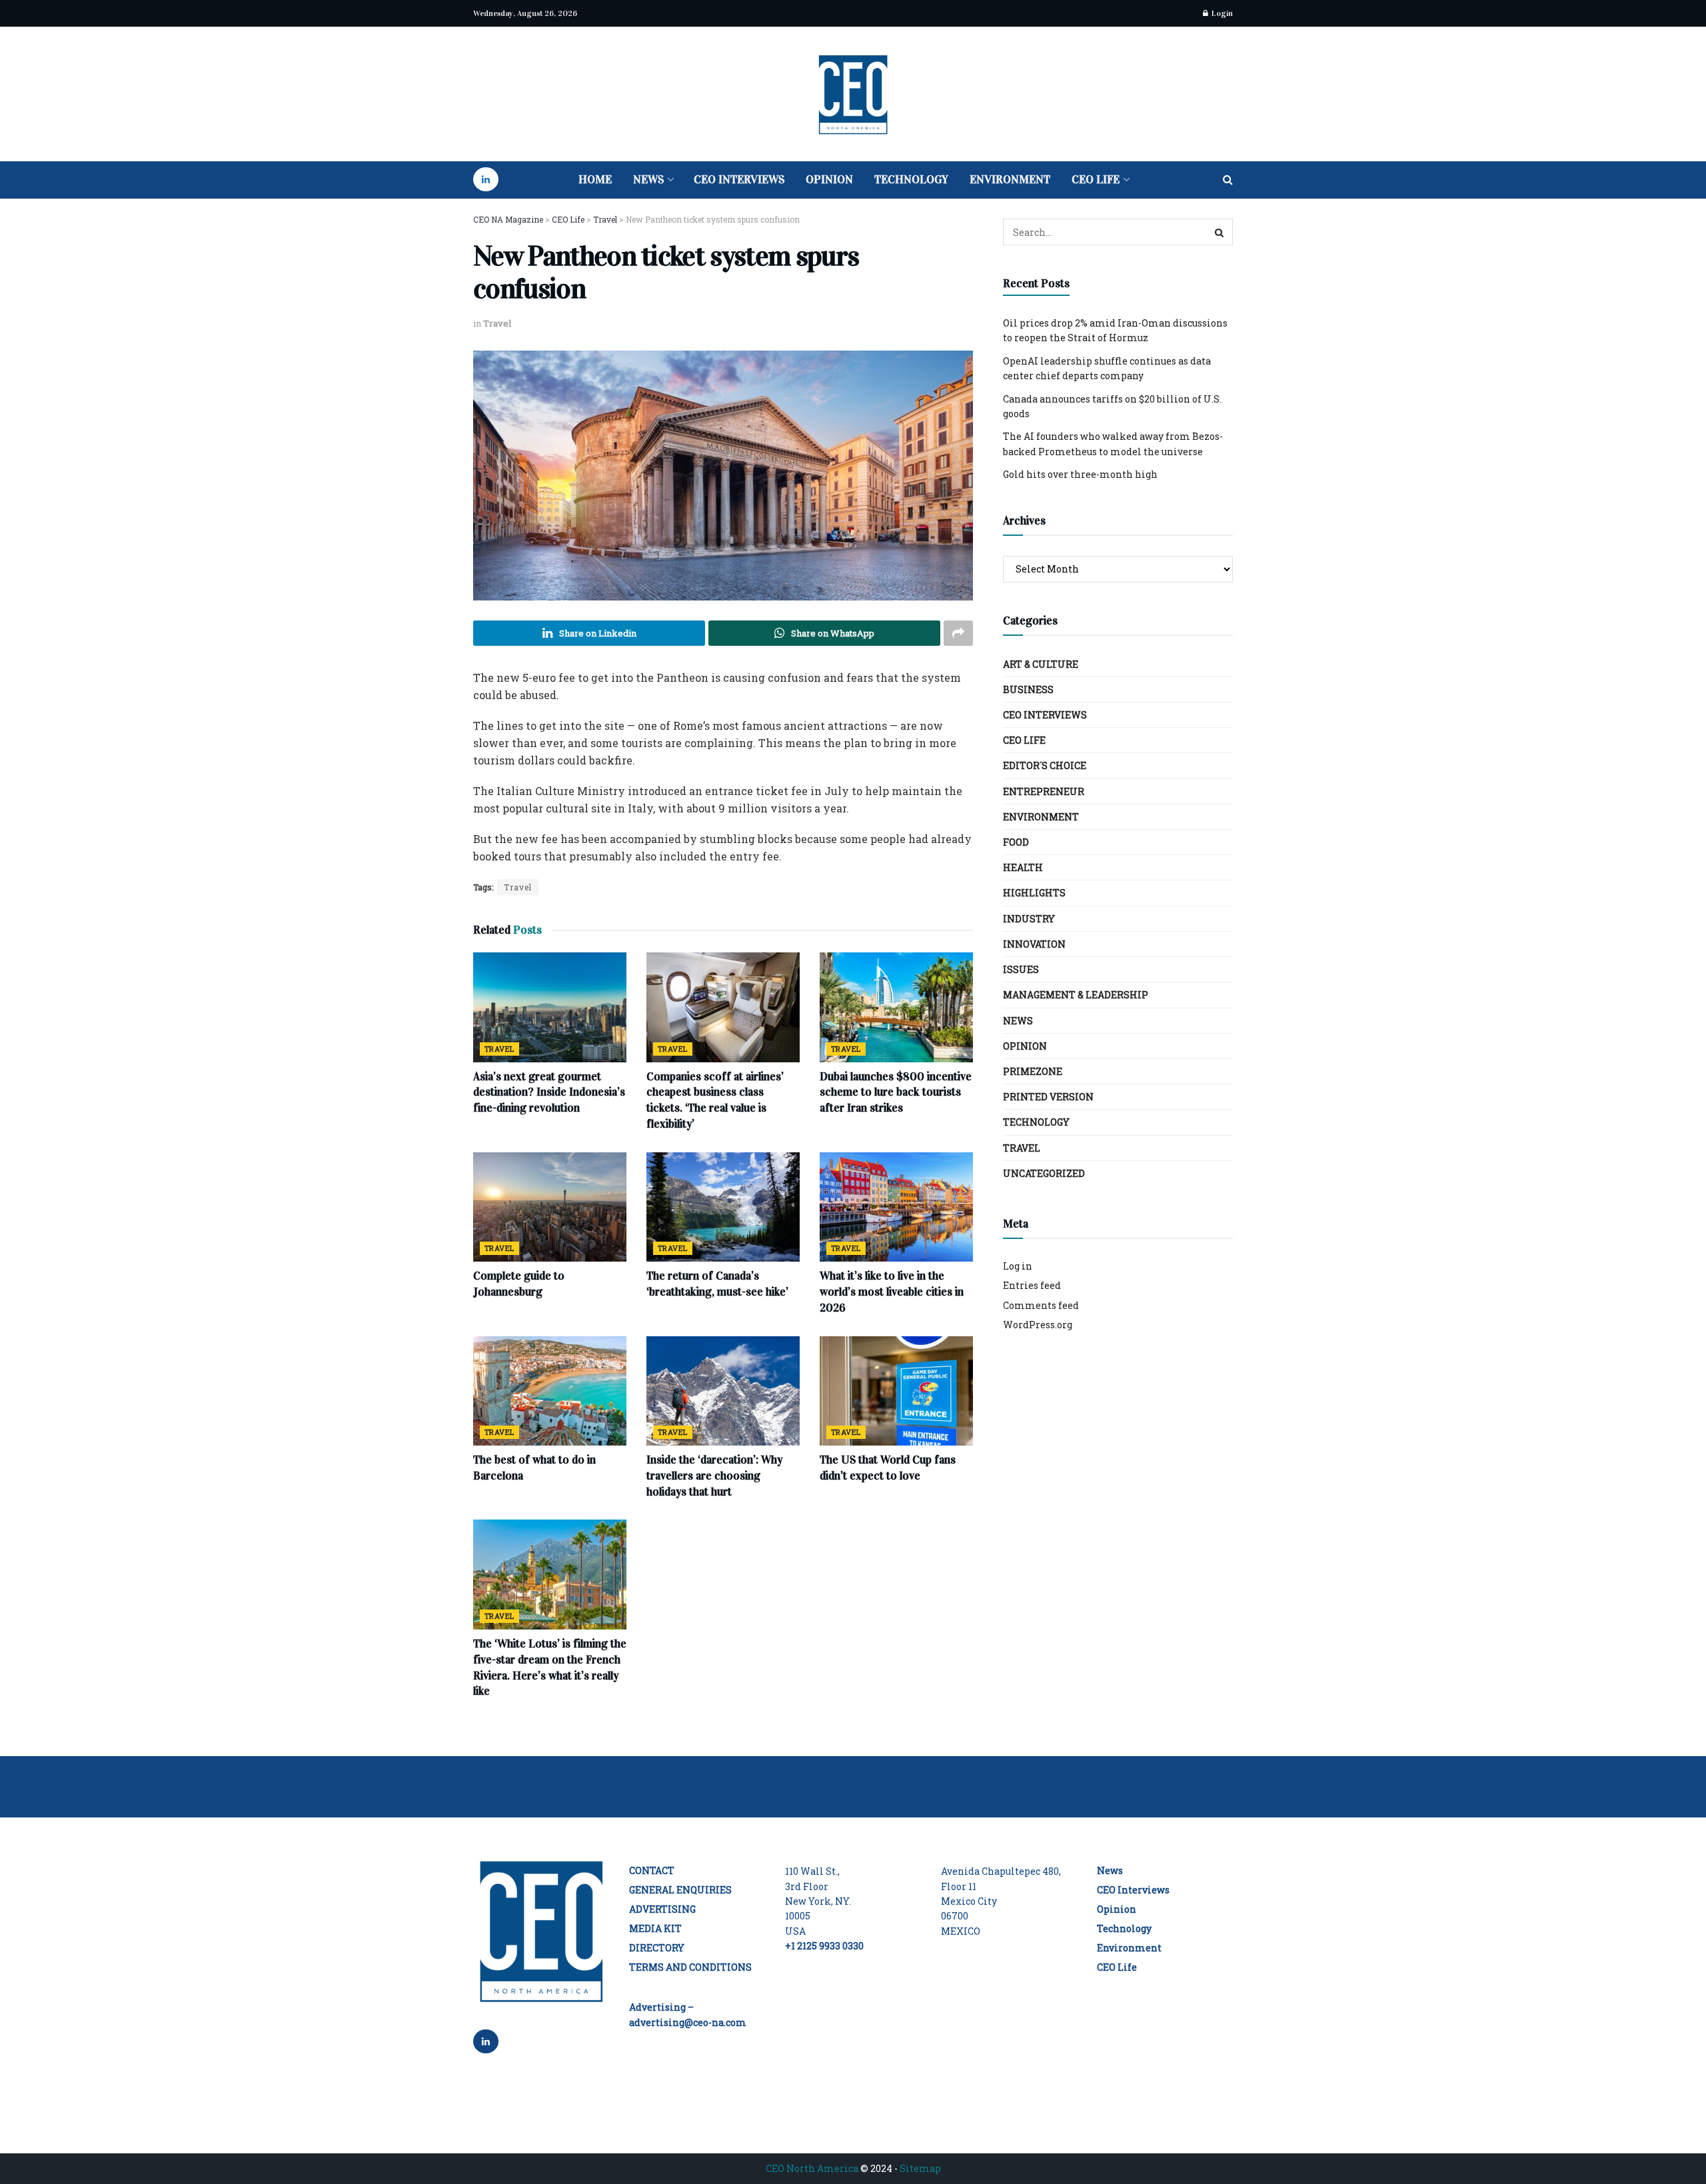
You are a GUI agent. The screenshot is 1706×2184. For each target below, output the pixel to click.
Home (595, 180)
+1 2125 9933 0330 (824, 1946)
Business (1028, 689)
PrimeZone (1033, 1071)
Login (1221, 13)
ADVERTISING (662, 1909)
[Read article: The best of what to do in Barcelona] (550, 1391)
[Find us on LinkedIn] (486, 180)
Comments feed (1041, 1305)
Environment (1010, 180)
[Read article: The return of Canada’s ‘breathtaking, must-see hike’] (723, 1207)
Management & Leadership (1076, 995)
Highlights (1034, 893)
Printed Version (1048, 1097)
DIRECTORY (657, 1948)
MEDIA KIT (655, 1928)
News (648, 180)
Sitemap (920, 2168)
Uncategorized (1044, 1173)
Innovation (1034, 944)
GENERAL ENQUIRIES (680, 1890)
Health (1023, 867)
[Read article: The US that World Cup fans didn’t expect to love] (896, 1391)
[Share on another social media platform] (958, 633)
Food (1016, 842)
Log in (1018, 1266)
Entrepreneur (1044, 791)
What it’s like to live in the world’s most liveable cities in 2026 (892, 1292)
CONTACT (652, 1870)
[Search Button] (1228, 180)
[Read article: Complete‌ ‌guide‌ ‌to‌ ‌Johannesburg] (550, 1207)
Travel (497, 323)
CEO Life (1096, 180)
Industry (1029, 919)
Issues (1021, 969)
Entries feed (1032, 1285)
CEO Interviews (739, 180)
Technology (911, 180)
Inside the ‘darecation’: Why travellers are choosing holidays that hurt (714, 1476)
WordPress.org (1038, 1325)
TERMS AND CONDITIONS (690, 1967)
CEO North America (812, 2168)
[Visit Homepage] (853, 94)
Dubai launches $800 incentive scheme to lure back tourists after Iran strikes (896, 1093)
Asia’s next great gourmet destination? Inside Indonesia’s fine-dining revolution (549, 1093)
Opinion (829, 180)
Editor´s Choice (1045, 765)
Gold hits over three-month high (1080, 474)
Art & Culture (1041, 664)
